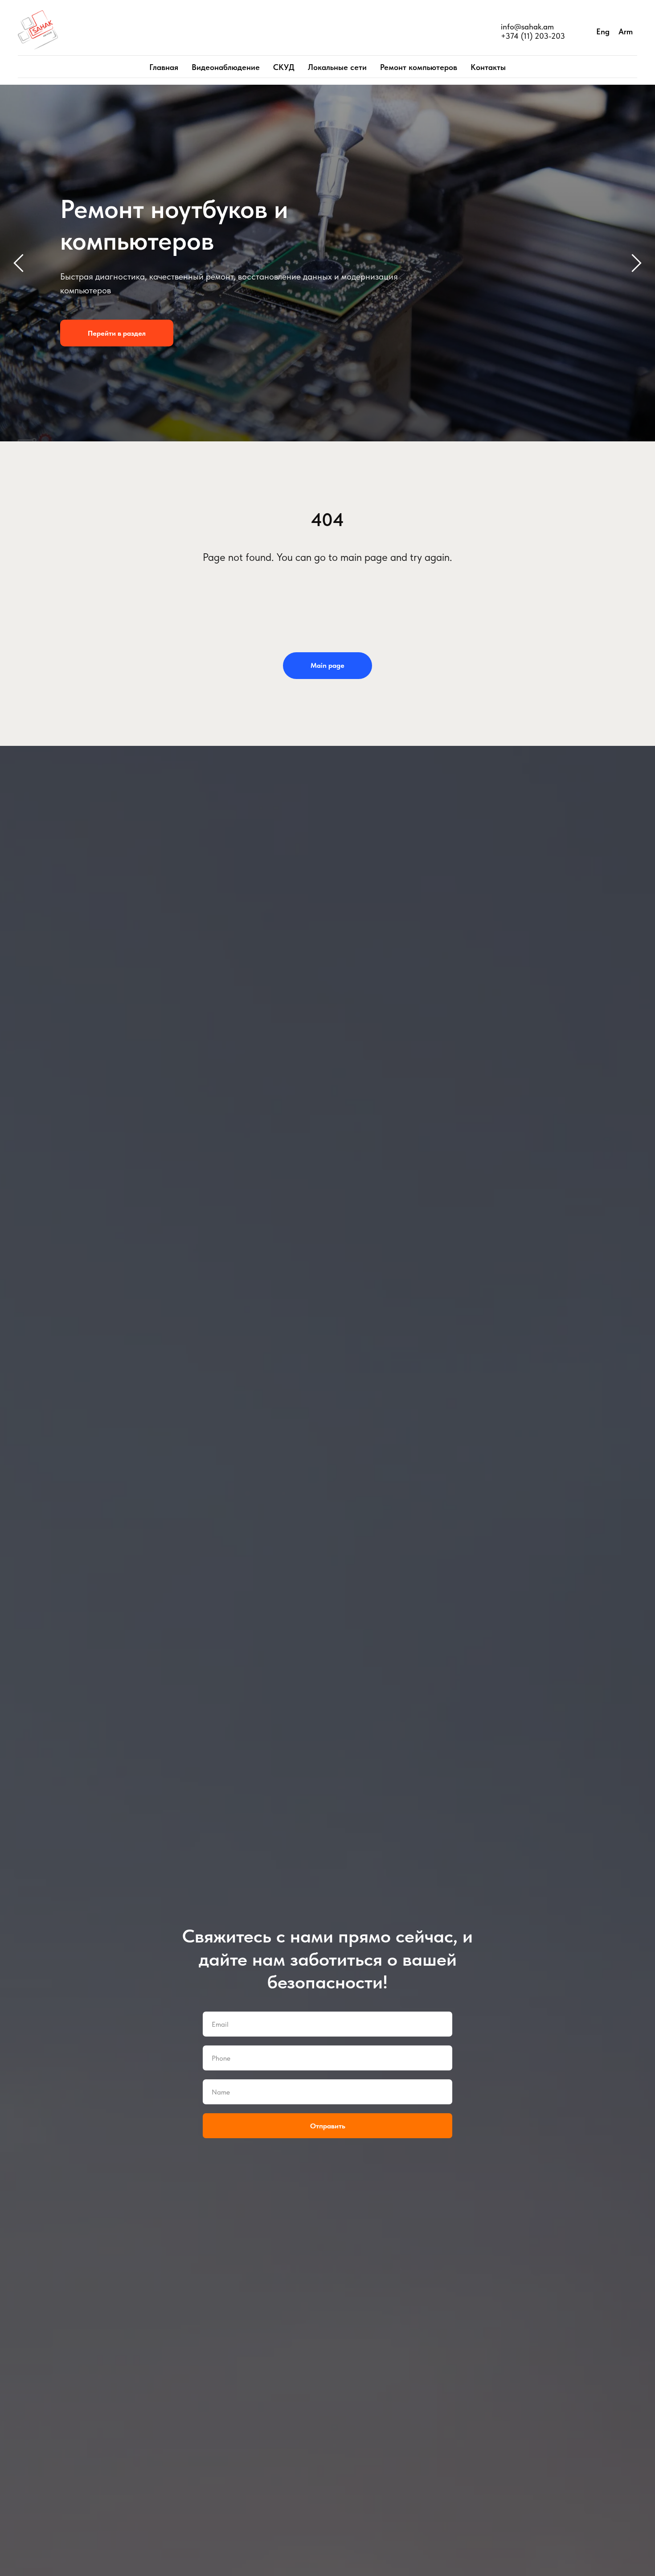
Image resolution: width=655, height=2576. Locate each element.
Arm (626, 31)
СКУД (284, 67)
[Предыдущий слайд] (18, 263)
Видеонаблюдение (226, 67)
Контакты (488, 67)
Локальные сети (337, 67)
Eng (603, 31)
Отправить (328, 2126)
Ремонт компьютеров (419, 67)
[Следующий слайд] (637, 263)
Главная (164, 67)
